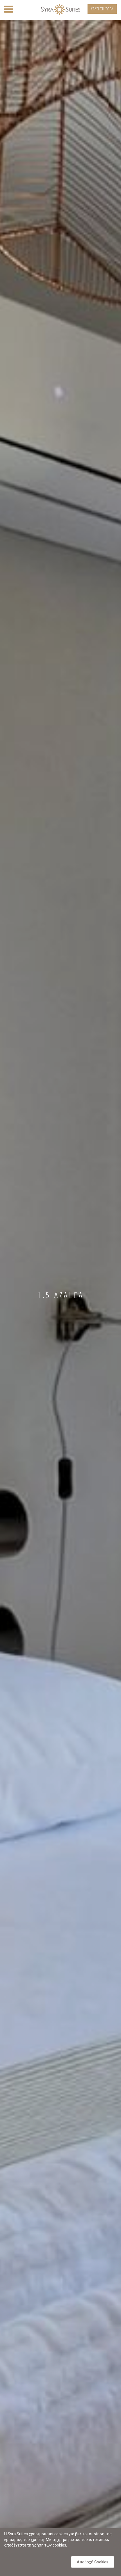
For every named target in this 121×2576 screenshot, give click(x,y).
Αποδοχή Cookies (93, 2562)
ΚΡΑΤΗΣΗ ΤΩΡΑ (102, 9)
